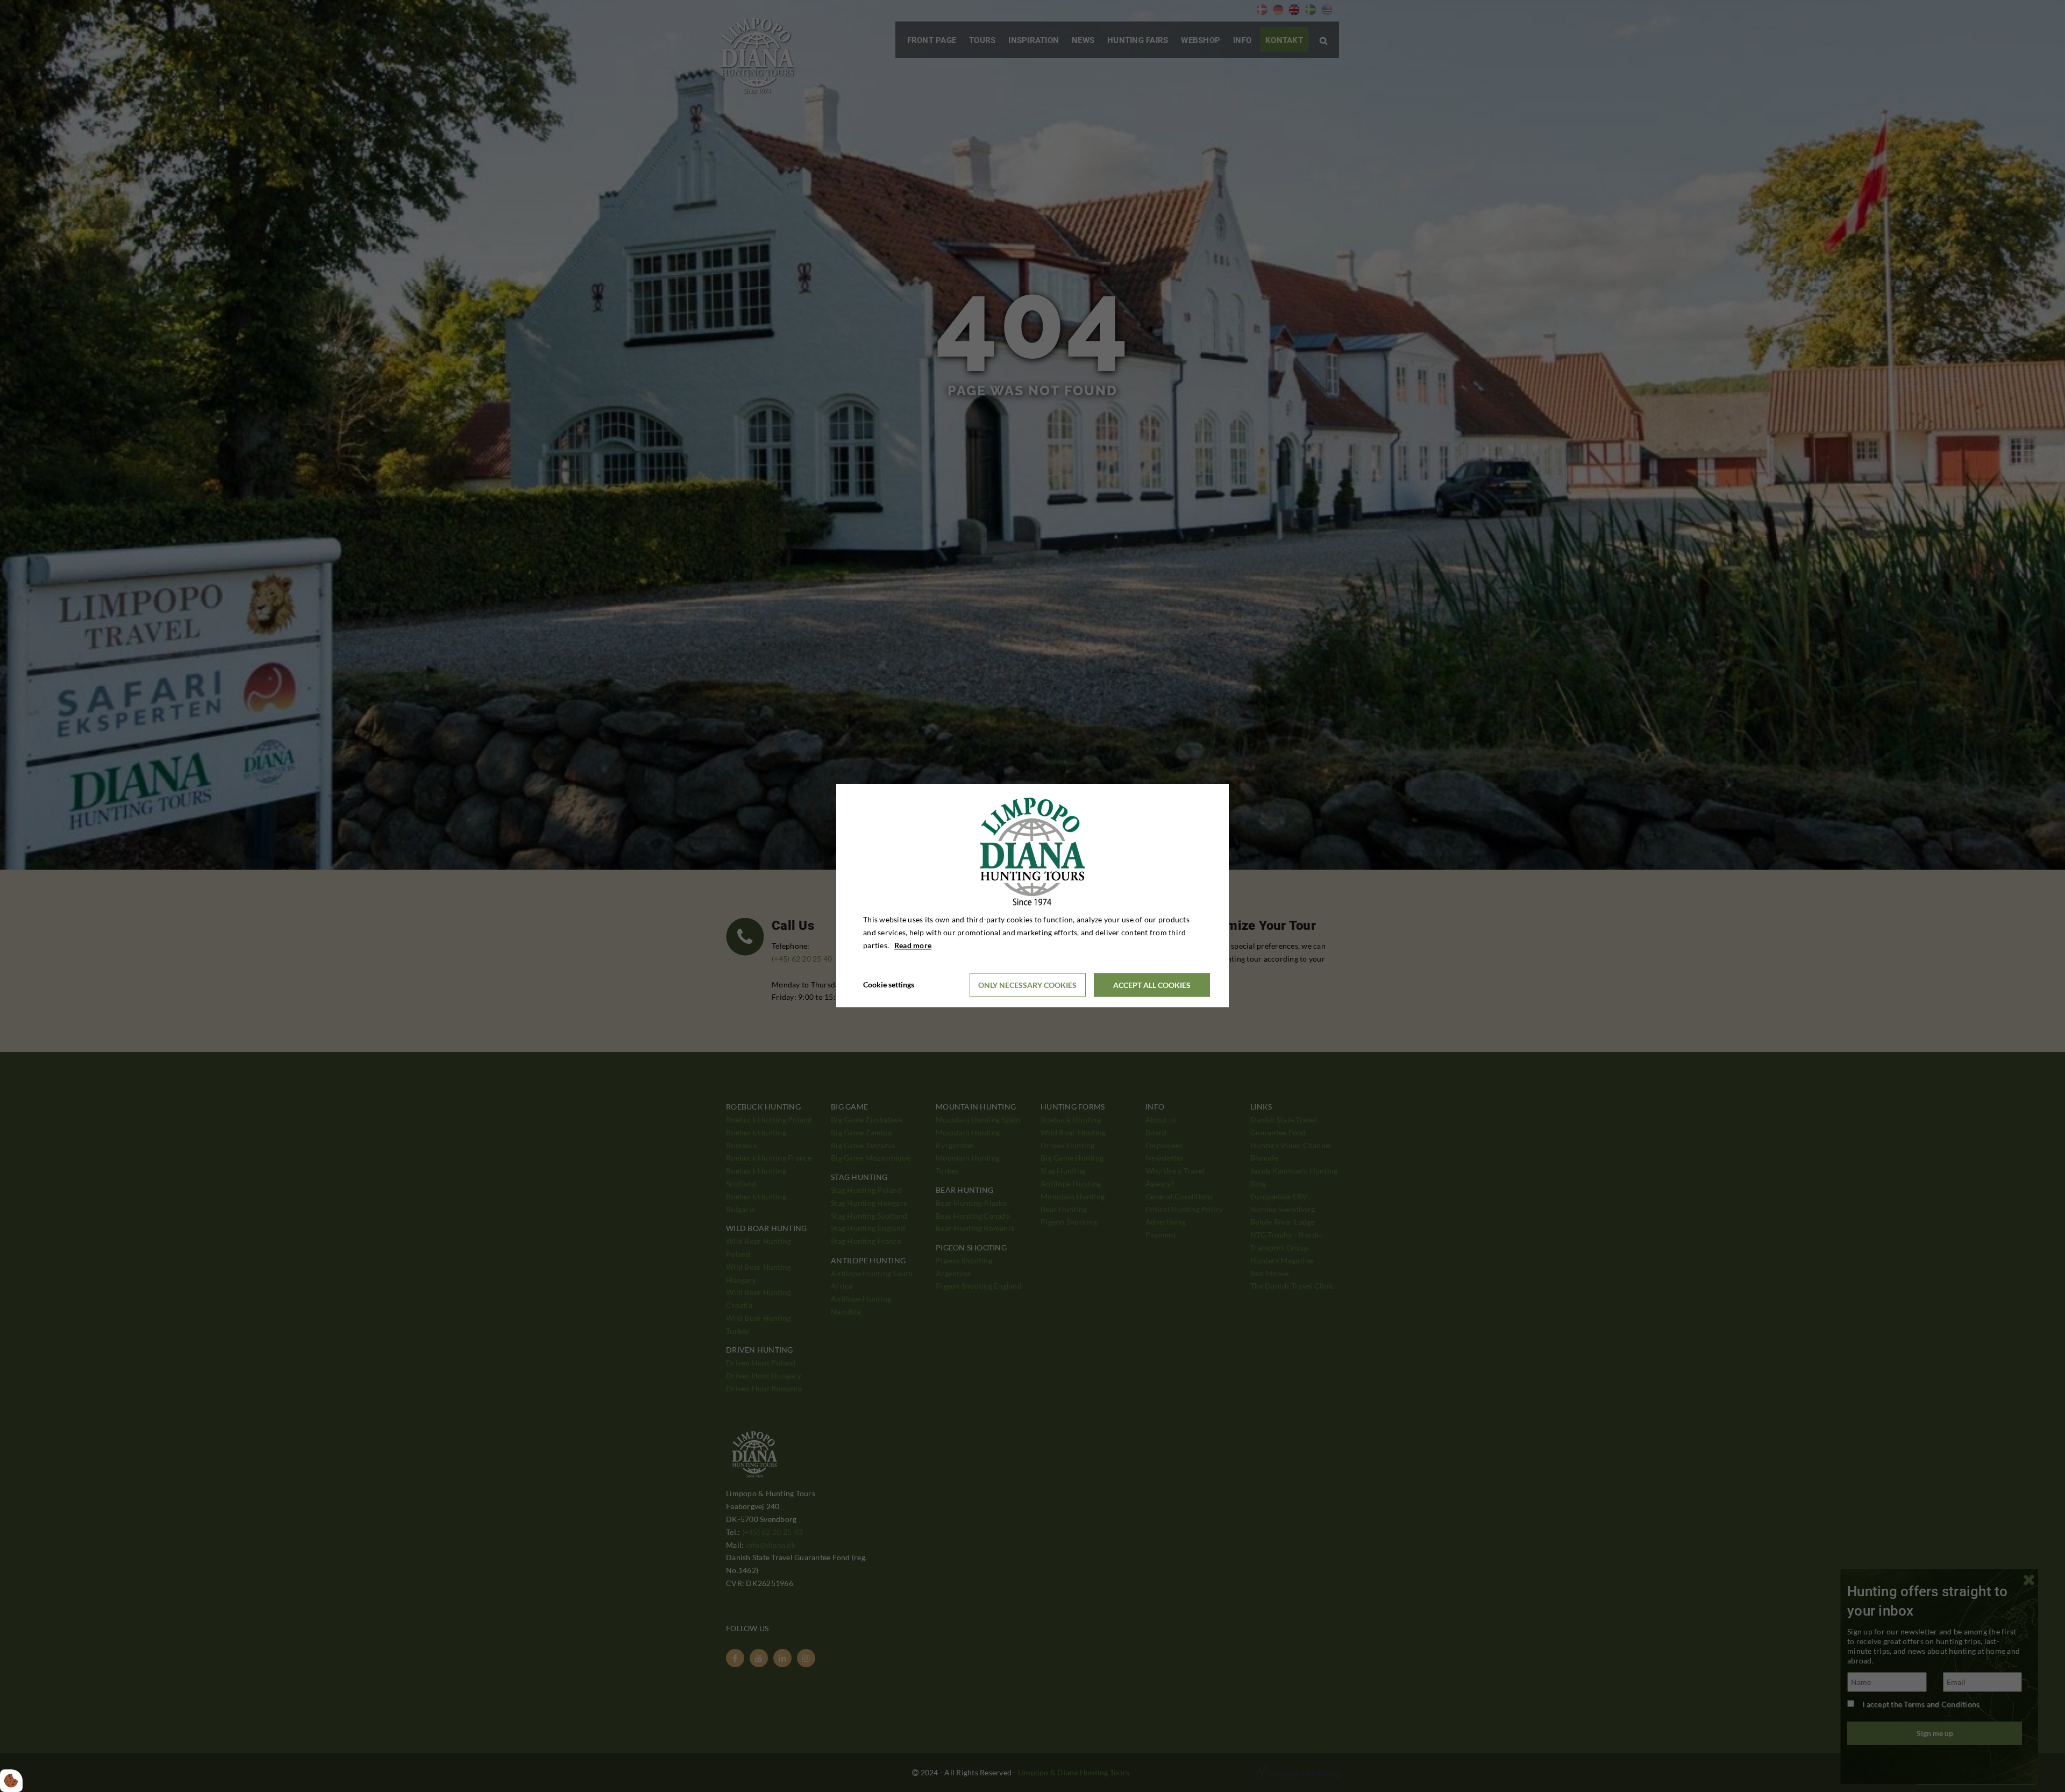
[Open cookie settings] (11, 1781)
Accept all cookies (1152, 985)
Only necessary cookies (1027, 985)
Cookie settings (889, 985)
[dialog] (1032, 896)
